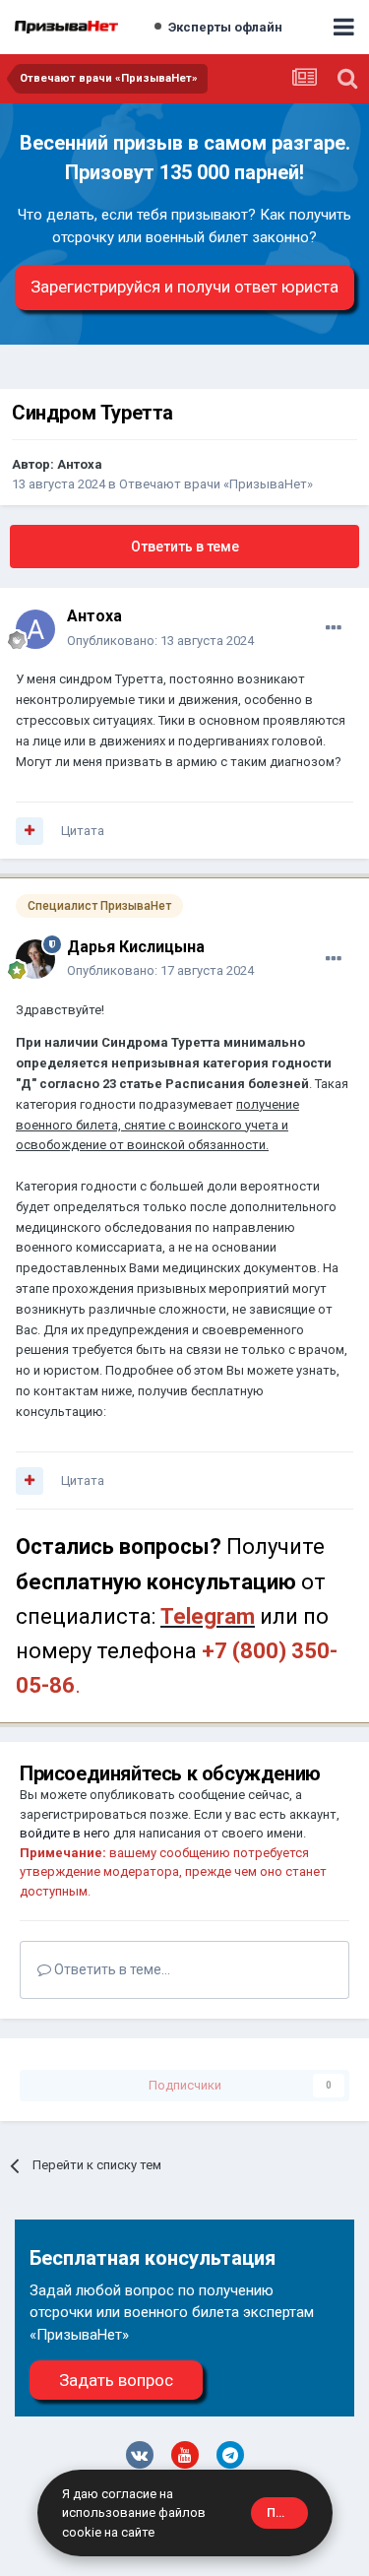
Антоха (80, 464)
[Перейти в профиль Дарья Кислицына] (35, 959)
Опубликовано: (160, 641)
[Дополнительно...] (334, 628)
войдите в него (65, 1833)
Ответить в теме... (111, 1969)
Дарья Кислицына (136, 947)
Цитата (83, 831)
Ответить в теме (185, 547)
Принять (287, 2512)
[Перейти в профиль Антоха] (35, 629)
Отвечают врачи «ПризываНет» (216, 484)
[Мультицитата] (30, 831)
